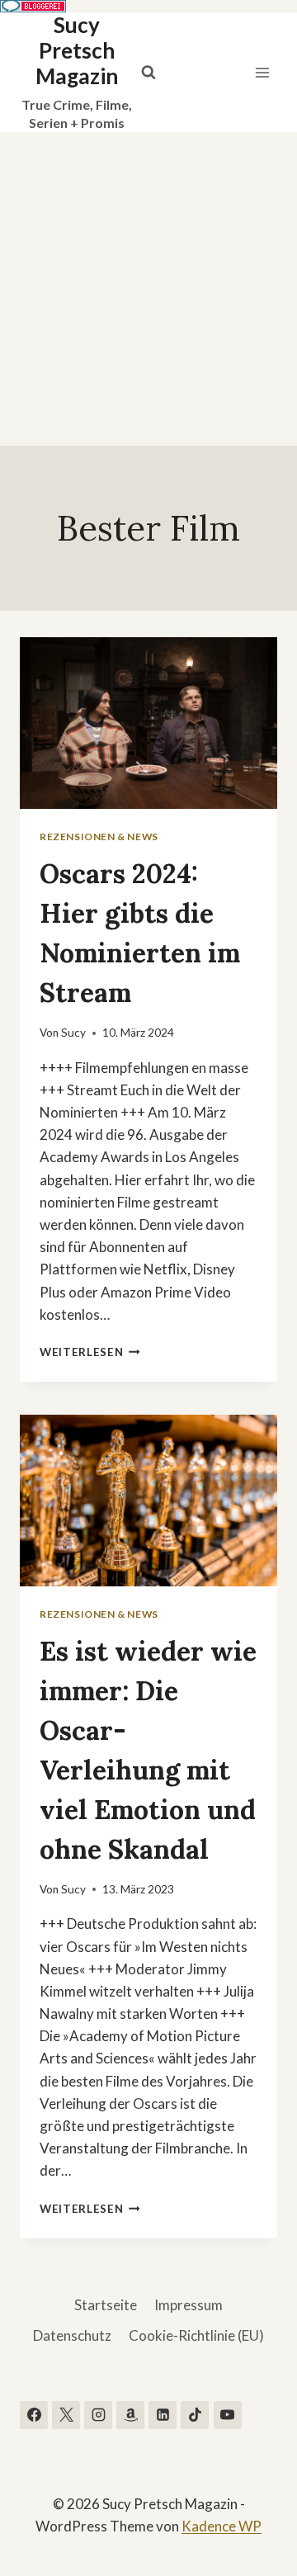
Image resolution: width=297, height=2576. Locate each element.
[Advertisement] (148, 289)
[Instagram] (98, 2415)
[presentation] (148, 723)
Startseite (106, 2305)
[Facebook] (34, 2415)
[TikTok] (195, 2415)
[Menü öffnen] (262, 72)
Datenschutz (72, 2335)
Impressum (189, 2305)
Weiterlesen (90, 1352)
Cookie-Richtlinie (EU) (196, 2335)
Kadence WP (222, 2526)
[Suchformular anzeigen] (148, 73)
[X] (66, 2415)
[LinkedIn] (163, 2415)
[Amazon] (130, 2415)
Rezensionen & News (99, 837)
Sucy (73, 1033)
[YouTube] (228, 2415)
